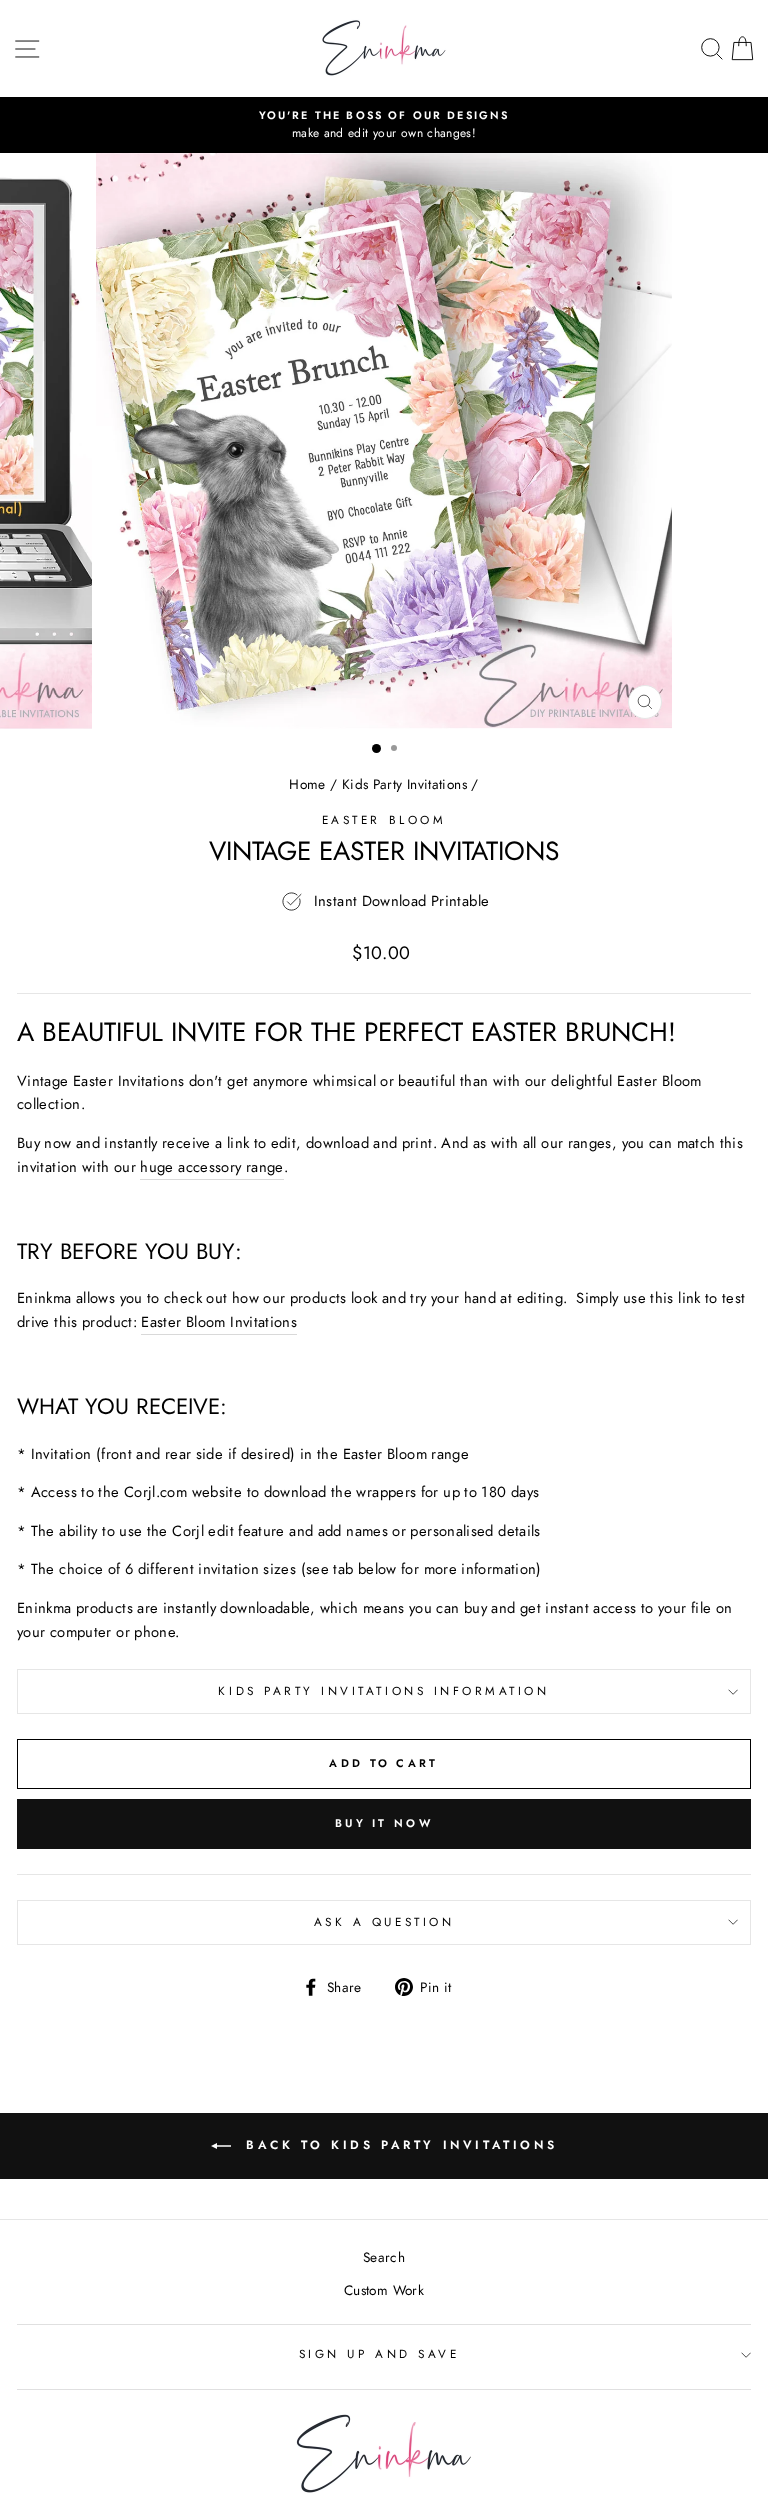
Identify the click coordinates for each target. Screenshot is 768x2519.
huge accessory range (211, 1167)
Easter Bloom (384, 819)
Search (384, 2257)
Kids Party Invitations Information (383, 1690)
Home (307, 784)
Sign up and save (379, 2353)
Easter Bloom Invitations (219, 1322)
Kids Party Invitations (404, 784)
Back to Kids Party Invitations (398, 2145)
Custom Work (384, 2290)
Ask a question (384, 1921)
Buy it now (384, 1823)
